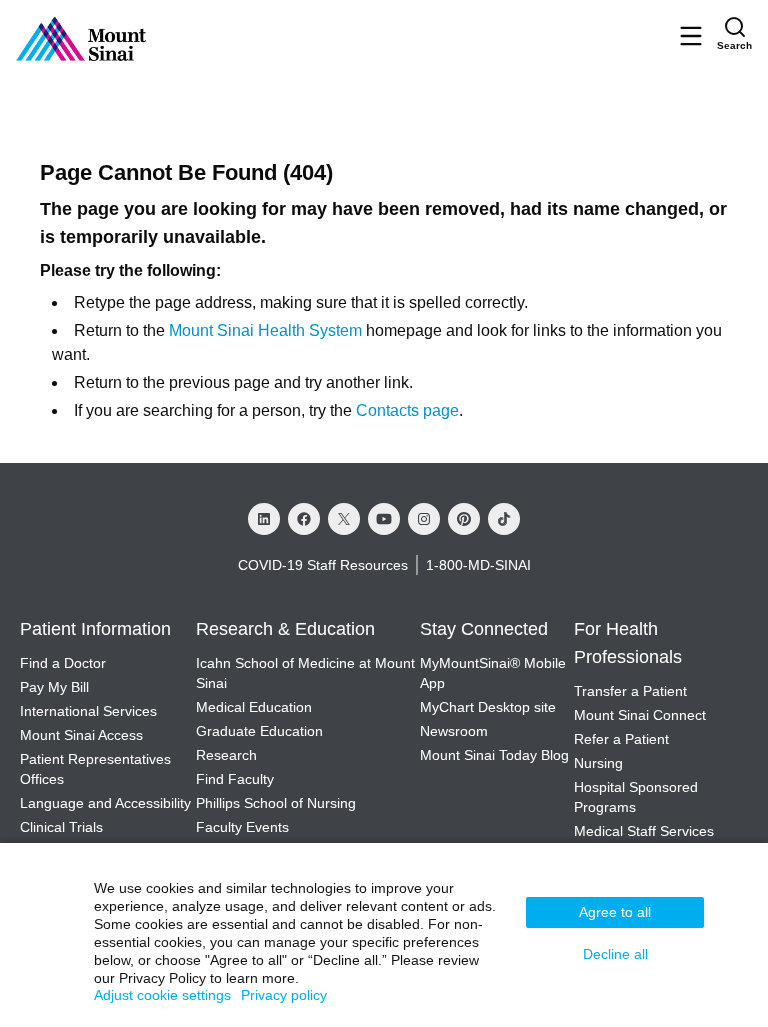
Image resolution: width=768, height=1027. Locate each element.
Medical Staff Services (644, 831)
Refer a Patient (620, 739)
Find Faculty (236, 779)
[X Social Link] (344, 519)
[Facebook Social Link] (304, 519)
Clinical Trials (61, 827)
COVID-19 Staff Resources (320, 565)
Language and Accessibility (106, 803)
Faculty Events (244, 827)
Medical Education (256, 707)
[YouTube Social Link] (384, 519)
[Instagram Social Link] (424, 519)
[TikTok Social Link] (504, 519)
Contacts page (409, 411)
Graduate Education (261, 731)
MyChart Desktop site (489, 707)
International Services (88, 711)
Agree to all (615, 912)
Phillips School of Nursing (277, 803)
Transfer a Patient (629, 691)
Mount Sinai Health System (266, 331)
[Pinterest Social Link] (464, 519)
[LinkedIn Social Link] (264, 519)
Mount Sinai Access (82, 735)
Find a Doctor (62, 663)
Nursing (598, 763)
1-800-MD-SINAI (479, 565)
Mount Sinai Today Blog (496, 755)
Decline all (615, 954)
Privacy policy (284, 995)
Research (229, 755)
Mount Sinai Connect (639, 715)
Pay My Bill (54, 687)
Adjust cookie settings (162, 995)
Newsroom (456, 731)
